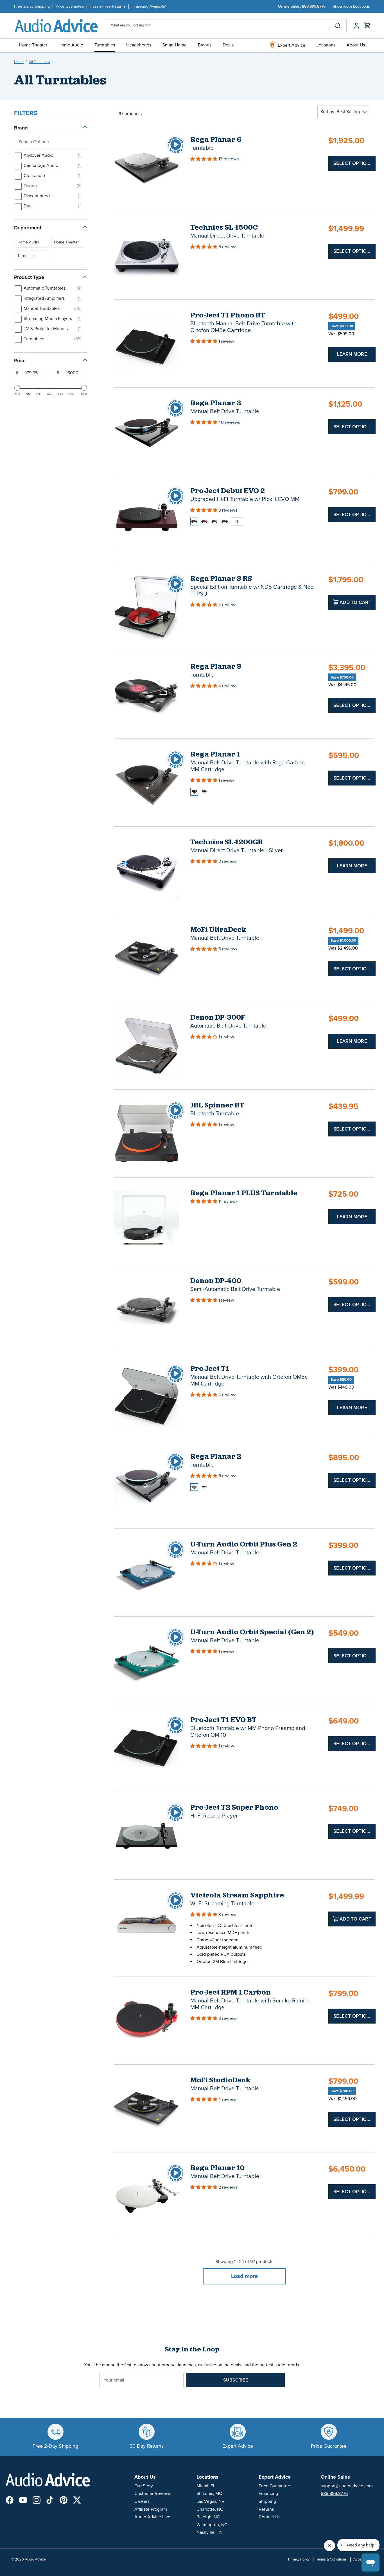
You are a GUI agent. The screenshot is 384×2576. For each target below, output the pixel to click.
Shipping (267, 2501)
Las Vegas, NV (211, 2501)
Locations (326, 45)
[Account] (355, 26)
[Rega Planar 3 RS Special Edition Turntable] (147, 607)
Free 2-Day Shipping (32, 6)
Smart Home (175, 45)
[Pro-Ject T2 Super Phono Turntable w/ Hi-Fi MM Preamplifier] (147, 1836)
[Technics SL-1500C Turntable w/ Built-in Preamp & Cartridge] (147, 256)
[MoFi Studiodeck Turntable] (147, 2108)
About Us (356, 45)
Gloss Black (194, 522)
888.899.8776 (314, 6)
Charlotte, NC (210, 2509)
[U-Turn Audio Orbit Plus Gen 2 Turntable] (147, 1573)
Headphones (139, 45)
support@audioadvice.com (347, 2486)
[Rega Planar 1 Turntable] (147, 783)
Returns (266, 2509)
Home (19, 62)
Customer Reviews (153, 2494)
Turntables (105, 45)
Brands (205, 45)
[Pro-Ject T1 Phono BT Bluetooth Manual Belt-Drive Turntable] (147, 343)
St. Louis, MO (209, 2494)
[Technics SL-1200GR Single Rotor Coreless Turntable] (147, 870)
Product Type (29, 277)
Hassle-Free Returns (108, 6)
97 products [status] (130, 114)
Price (20, 361)
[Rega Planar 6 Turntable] (147, 168)
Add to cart (355, 602)
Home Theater (33, 45)
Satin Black (225, 522)
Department (28, 228)
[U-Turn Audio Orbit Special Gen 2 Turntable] (147, 1660)
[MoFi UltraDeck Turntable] (147, 958)
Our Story (144, 2486)
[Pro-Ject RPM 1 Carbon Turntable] (147, 2021)
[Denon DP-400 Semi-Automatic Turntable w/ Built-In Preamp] (147, 1309)
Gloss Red (204, 522)
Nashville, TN (209, 2532)
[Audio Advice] (56, 25)
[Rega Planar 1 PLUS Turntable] (147, 1221)
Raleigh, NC (208, 2517)
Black (194, 792)
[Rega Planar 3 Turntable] (147, 431)
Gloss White (214, 522)
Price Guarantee (70, 6)
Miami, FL (206, 2486)
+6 (237, 522)
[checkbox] (50, 156)
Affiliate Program (151, 2509)
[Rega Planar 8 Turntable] (147, 695)
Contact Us (269, 2517)
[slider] (17, 388)
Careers (142, 2501)
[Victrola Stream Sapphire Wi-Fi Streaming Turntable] (147, 1923)
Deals (228, 45)
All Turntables (39, 62)
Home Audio (71, 45)
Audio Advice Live (152, 2517)
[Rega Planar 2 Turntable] (147, 1485)
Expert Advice (291, 45)
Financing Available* (149, 6)
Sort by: (340, 112)
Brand (21, 128)
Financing (268, 2494)
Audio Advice (35, 2559)
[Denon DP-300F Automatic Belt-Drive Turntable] (147, 1046)
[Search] (338, 26)
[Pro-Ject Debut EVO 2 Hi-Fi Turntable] (147, 519)
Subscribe (236, 2380)
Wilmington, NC (212, 2525)
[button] (204, 159)
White (204, 792)
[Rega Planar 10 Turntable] (147, 2196)
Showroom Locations (351, 6)
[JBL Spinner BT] (147, 1133)
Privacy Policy (299, 2559)
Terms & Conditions (331, 2559)
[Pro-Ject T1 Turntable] (147, 1397)
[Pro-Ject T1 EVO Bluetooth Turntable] (147, 1748)
